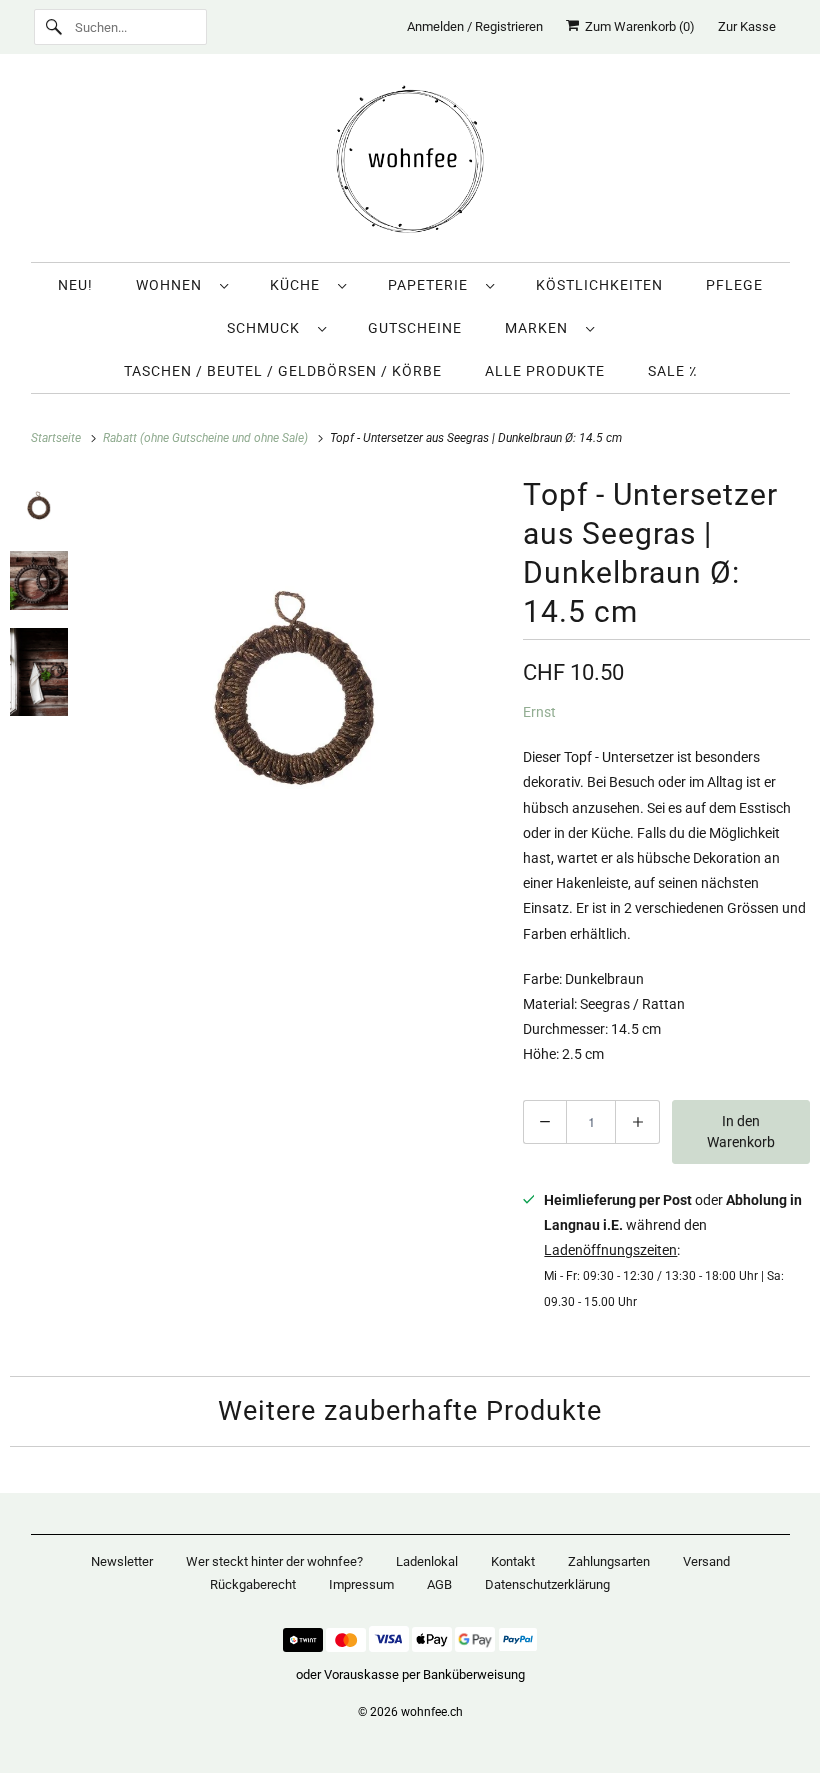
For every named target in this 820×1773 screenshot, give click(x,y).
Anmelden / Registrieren (475, 26)
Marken (540, 328)
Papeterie (432, 285)
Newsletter (122, 1561)
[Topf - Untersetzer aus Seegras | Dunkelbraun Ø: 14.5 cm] (295, 677)
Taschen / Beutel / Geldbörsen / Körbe (283, 371)
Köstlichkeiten (599, 285)
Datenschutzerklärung (547, 1584)
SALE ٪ (672, 371)
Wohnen (173, 285)
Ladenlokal (427, 1561)
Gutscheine (415, 328)
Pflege (734, 285)
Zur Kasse (747, 26)
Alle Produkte (545, 371)
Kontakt (513, 1561)
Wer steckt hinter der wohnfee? (274, 1561)
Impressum (361, 1584)
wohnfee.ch (432, 1712)
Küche (299, 285)
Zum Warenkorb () (637, 26)
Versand (706, 1561)
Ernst (539, 712)
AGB (439, 1584)
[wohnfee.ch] (410, 163)
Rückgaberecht (253, 1584)
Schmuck (267, 328)
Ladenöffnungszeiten (610, 1250)
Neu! (75, 285)
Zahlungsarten (609, 1561)
